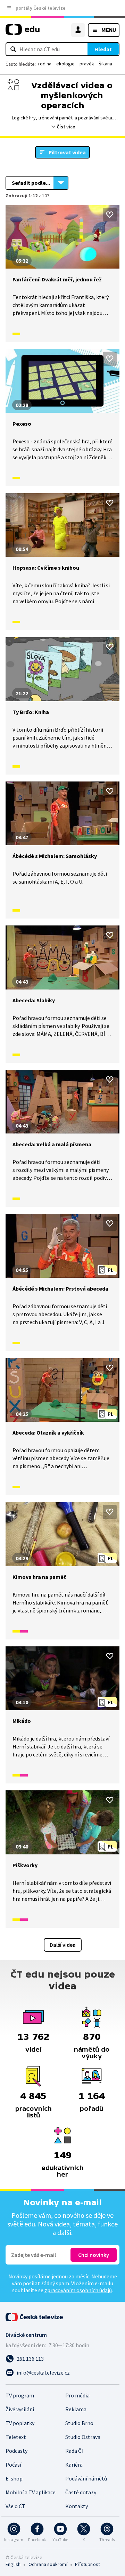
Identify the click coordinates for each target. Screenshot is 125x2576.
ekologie (65, 64)
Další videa (63, 1945)
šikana (106, 64)
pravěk (87, 64)
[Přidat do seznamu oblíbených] (110, 215)
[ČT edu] (23, 32)
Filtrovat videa (67, 152)
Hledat (103, 49)
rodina (45, 64)
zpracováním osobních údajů (78, 2290)
